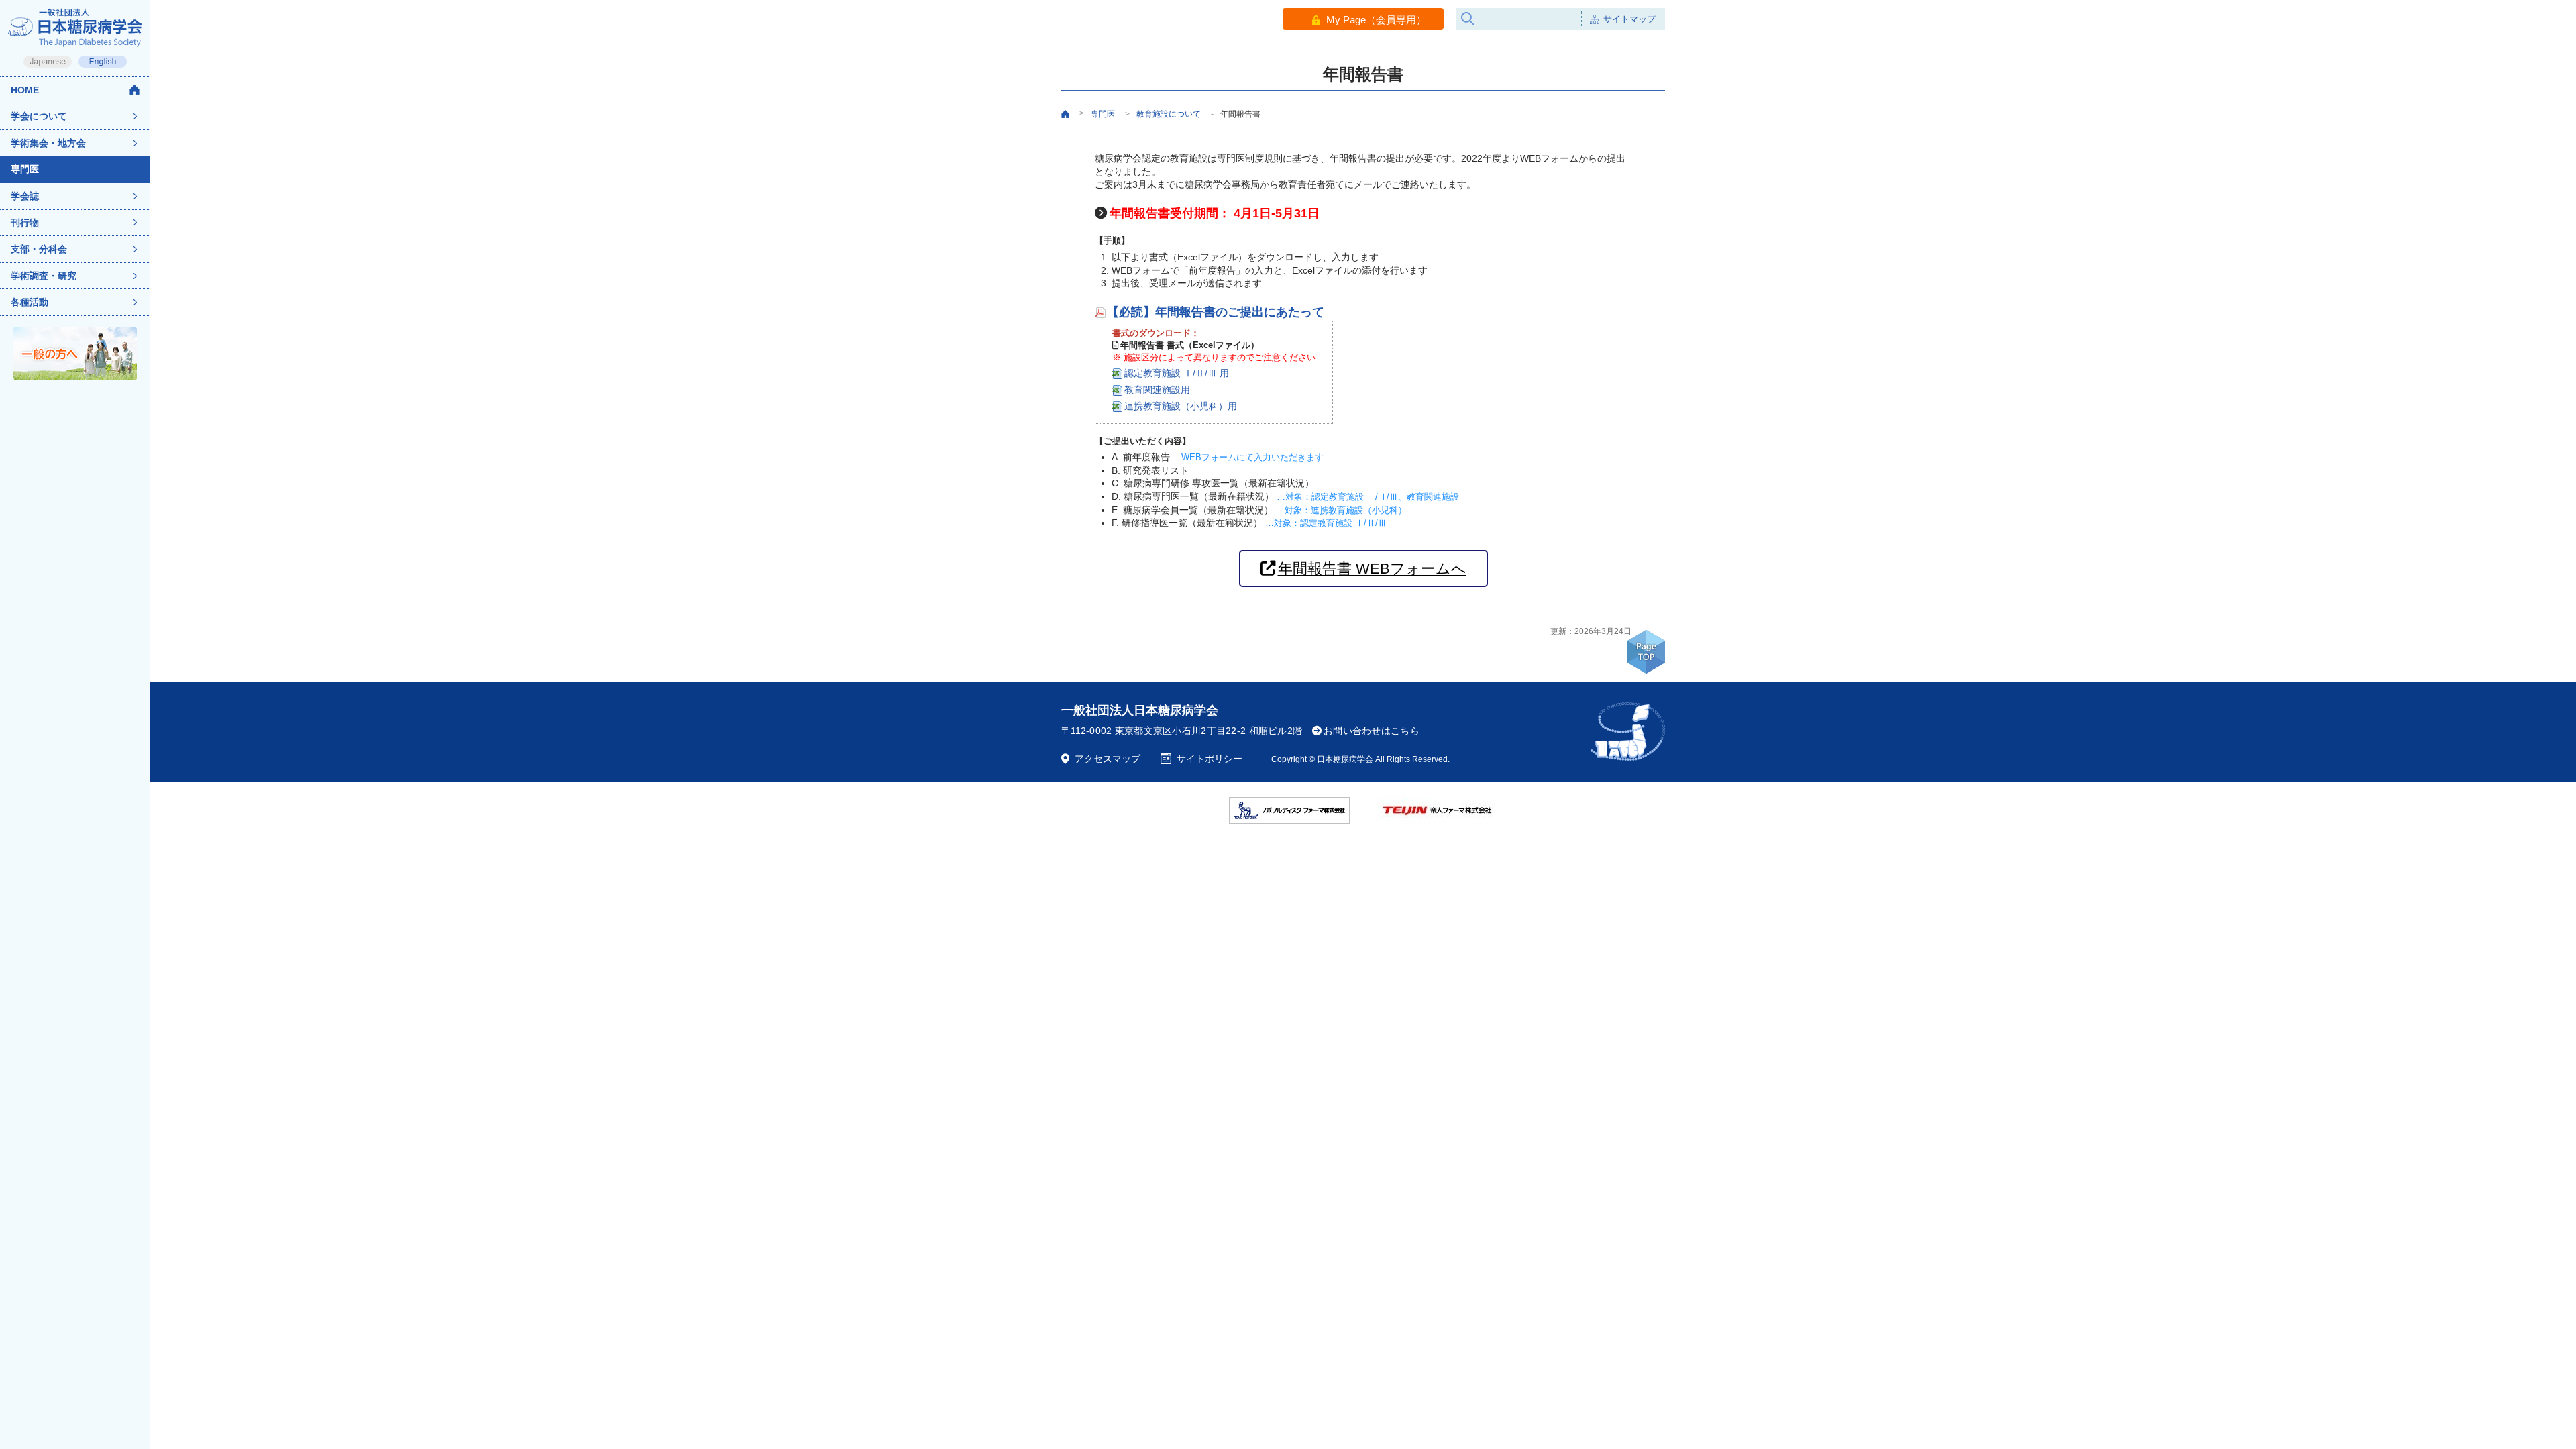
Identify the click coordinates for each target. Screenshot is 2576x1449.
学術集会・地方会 (48, 143)
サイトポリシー (1210, 759)
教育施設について (1169, 114)
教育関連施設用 (1157, 390)
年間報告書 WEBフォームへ (1372, 569)
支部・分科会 (39, 249)
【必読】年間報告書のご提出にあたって (1216, 312)
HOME (25, 90)
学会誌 (25, 196)
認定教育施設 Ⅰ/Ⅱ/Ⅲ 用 (1177, 373)
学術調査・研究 (44, 276)
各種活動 (30, 302)
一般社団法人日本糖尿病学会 (1140, 710)
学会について (39, 116)
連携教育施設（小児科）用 (1181, 406)
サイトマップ (1629, 19)
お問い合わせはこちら (1372, 731)
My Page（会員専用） (1376, 20)
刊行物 (25, 223)
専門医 (25, 169)
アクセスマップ (1108, 759)
